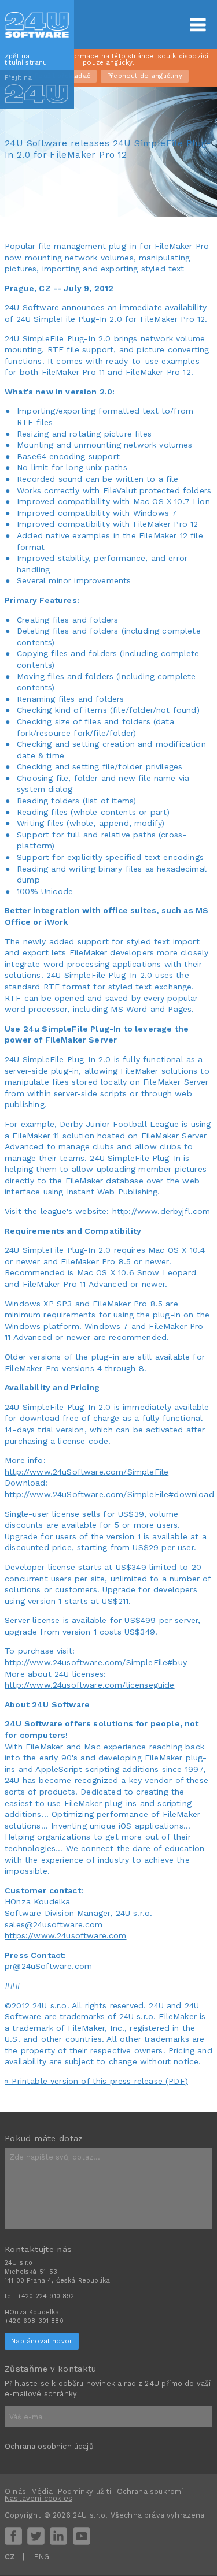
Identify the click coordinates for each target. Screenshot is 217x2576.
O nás (15, 2491)
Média (42, 2491)
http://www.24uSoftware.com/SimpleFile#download (109, 1494)
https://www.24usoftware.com (66, 1935)
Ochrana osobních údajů (49, 2446)
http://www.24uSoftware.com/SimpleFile (87, 1472)
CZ (10, 2557)
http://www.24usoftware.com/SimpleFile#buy (96, 1662)
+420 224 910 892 (46, 2296)
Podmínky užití (84, 2491)
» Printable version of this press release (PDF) (96, 2081)
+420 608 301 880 (34, 2321)
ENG (42, 2557)
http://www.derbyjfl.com (161, 1211)
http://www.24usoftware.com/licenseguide (90, 1685)
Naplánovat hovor (42, 2341)
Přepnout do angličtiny (145, 76)
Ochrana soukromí (150, 2491)
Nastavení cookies (38, 2498)
